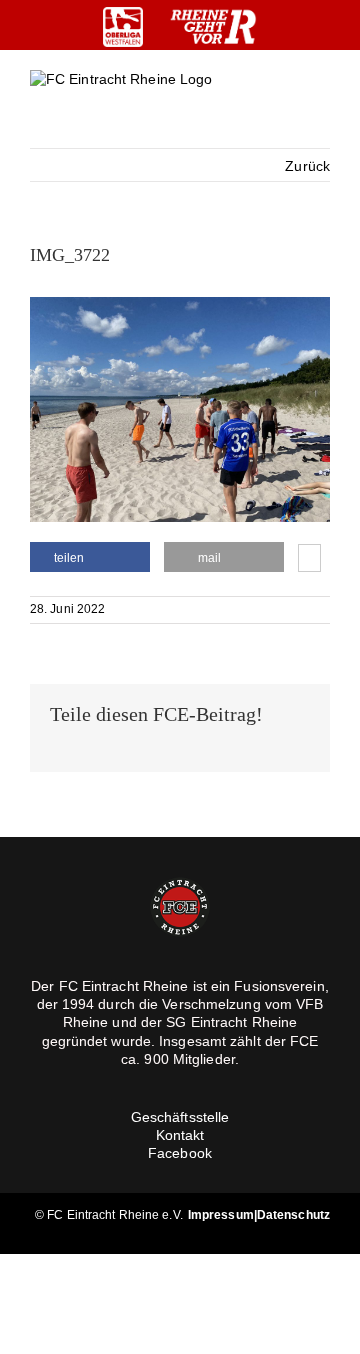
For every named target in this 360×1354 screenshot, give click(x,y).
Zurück (307, 166)
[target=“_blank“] (123, 27)
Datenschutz (293, 1215)
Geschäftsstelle (180, 1117)
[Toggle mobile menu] (322, 95)
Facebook (180, 1153)
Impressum (221, 1215)
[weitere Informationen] (309, 560)
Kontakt (180, 1135)
